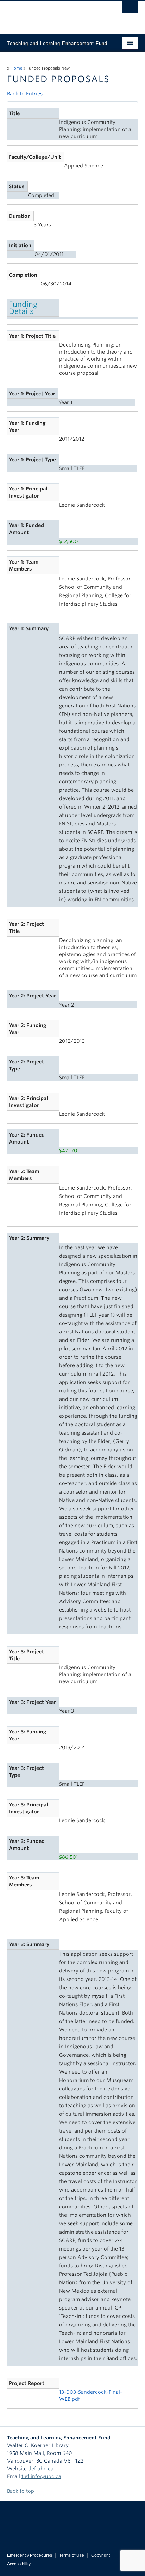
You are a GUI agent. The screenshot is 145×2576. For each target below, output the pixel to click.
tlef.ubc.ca (41, 2469)
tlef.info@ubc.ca (41, 2476)
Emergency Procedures (30, 2555)
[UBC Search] (130, 9)
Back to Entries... (27, 94)
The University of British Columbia (53, 14)
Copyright (100, 2555)
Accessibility (19, 2564)
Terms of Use (72, 2555)
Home (16, 68)
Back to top (21, 2491)
